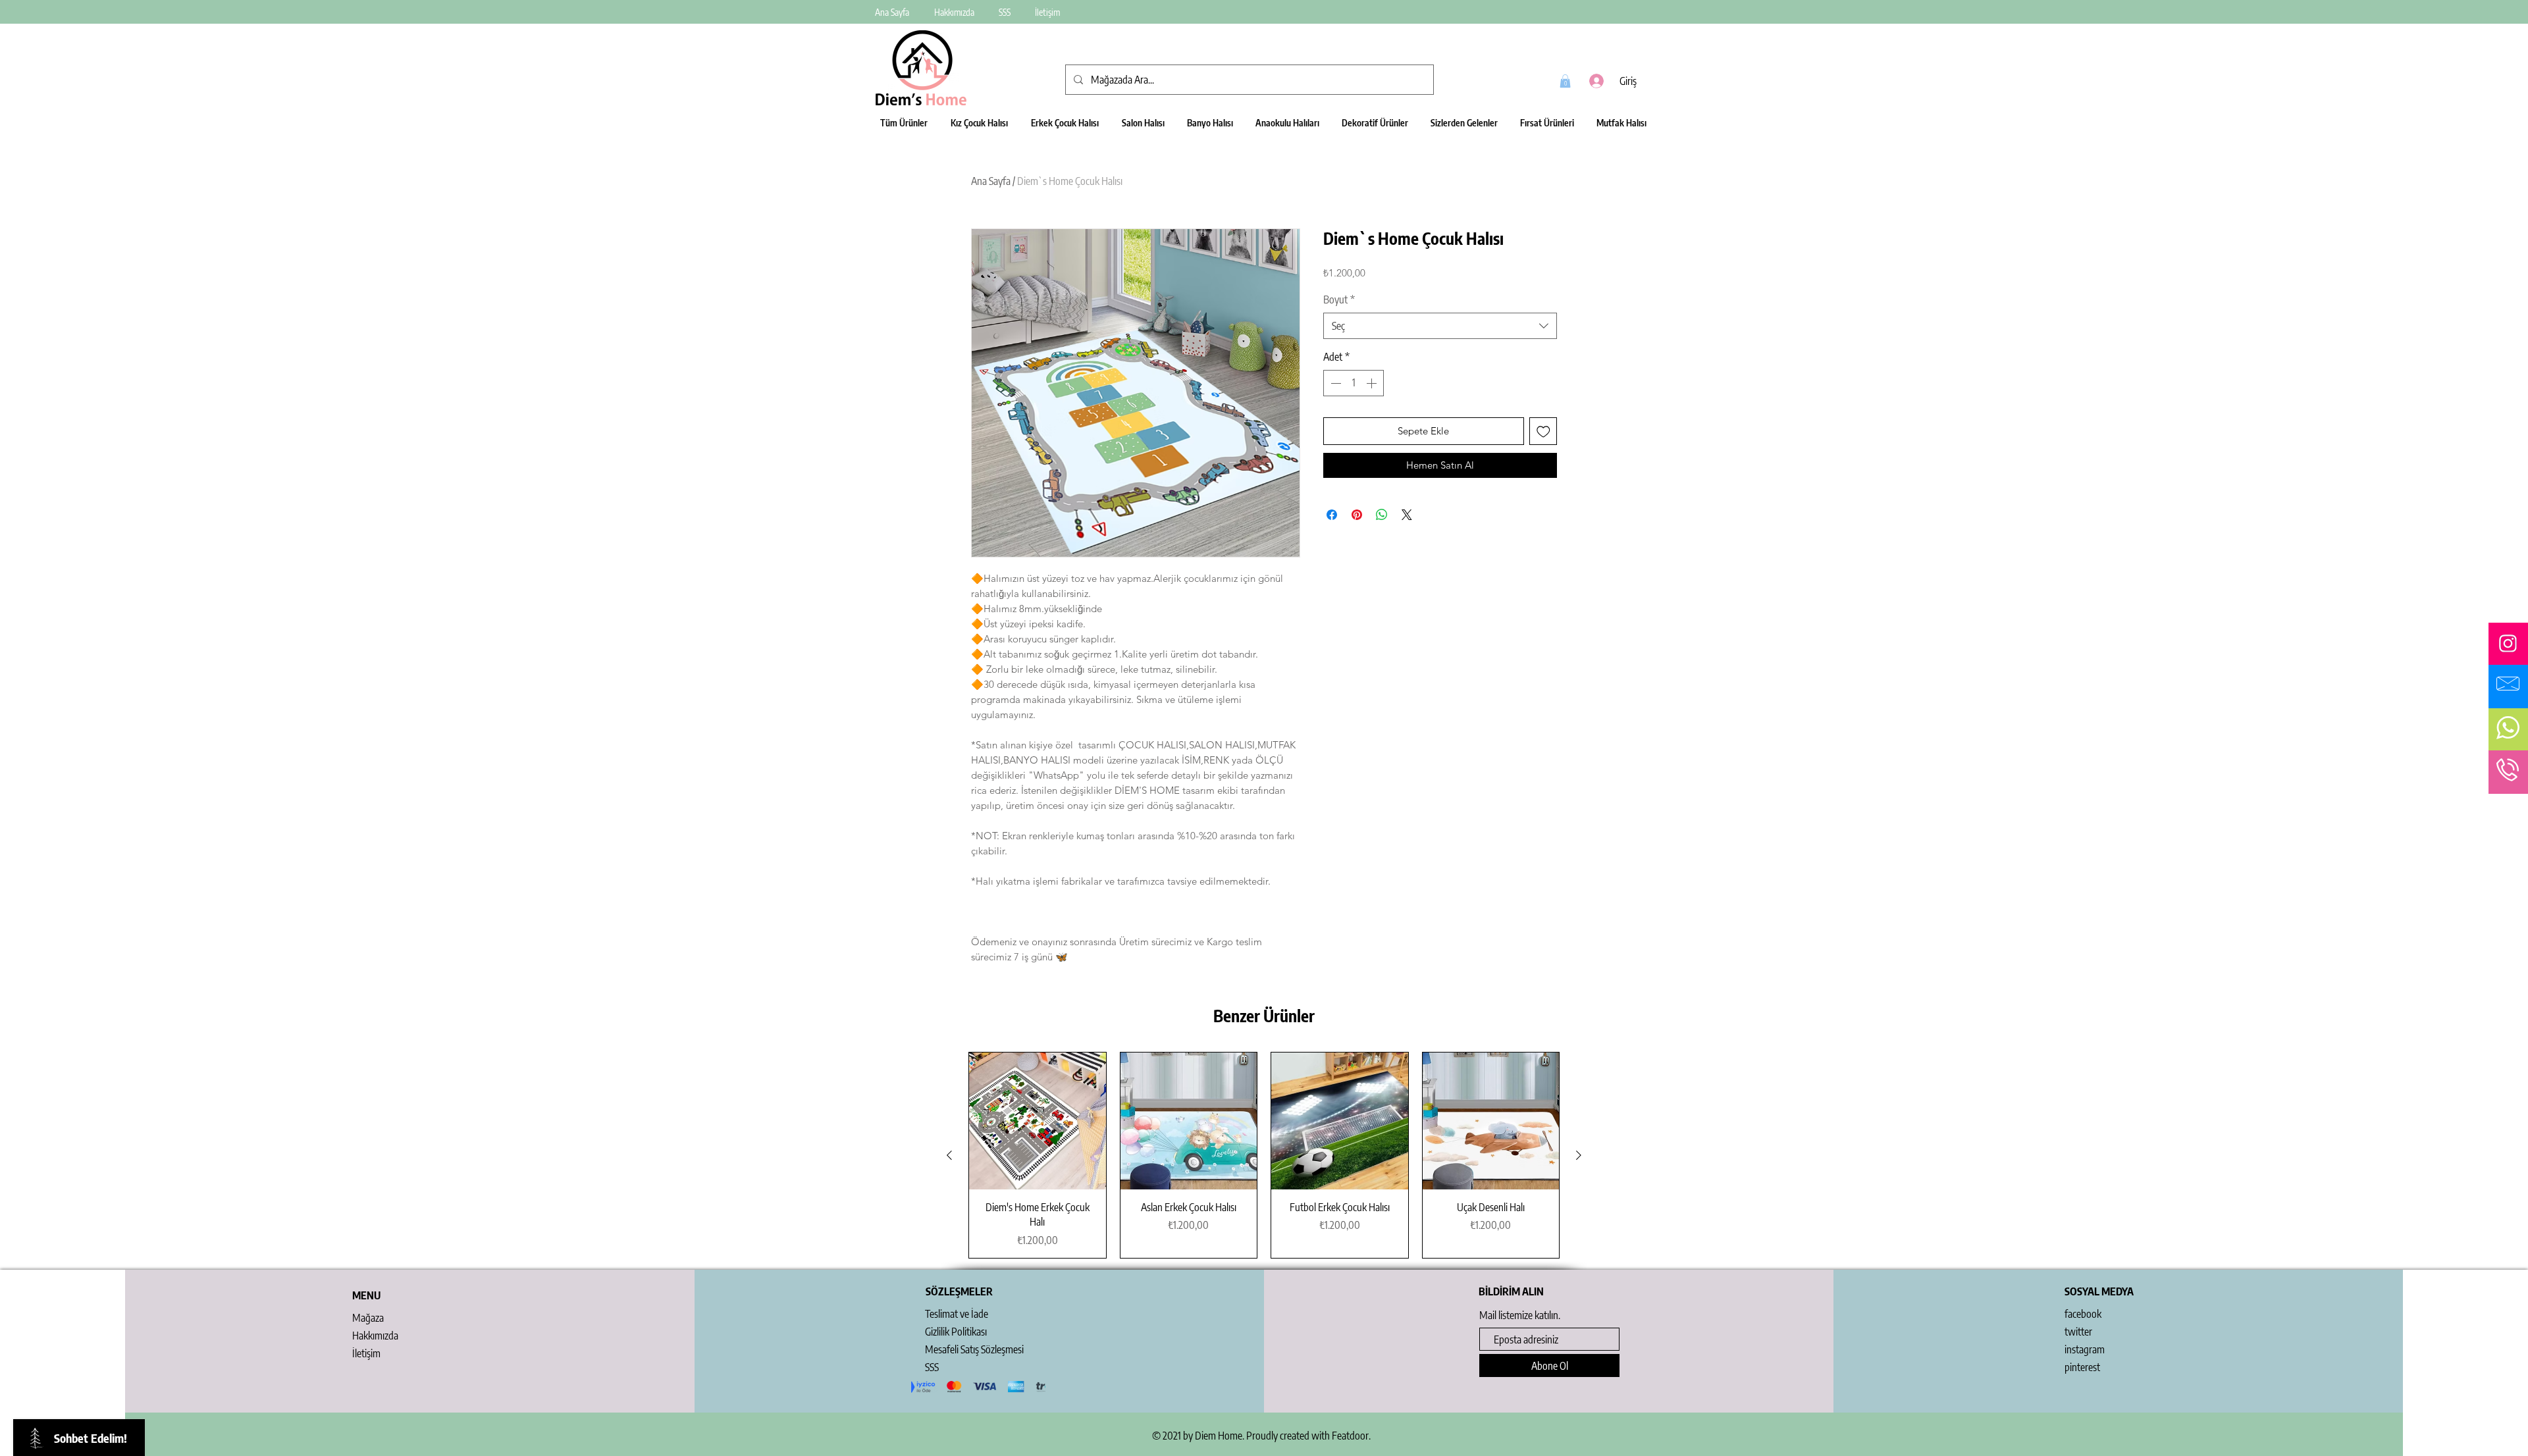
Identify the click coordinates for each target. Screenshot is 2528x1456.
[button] (1565, 81)
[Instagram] (2508, 643)
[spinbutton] (1354, 383)
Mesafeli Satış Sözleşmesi (974, 1349)
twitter (2078, 1332)
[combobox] (1440, 326)
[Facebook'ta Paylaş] (1332, 515)
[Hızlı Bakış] (1038, 1121)
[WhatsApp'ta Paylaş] (1382, 515)
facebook (2083, 1314)
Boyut (1339, 299)
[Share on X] (1407, 515)
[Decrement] (1334, 383)
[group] (1264, 1155)
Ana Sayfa (991, 181)
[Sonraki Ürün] (1579, 1155)
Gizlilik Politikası (956, 1332)
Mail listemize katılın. (1520, 1315)
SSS (932, 1367)
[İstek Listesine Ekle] (1543, 431)
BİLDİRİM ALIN (1511, 1291)
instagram (2085, 1349)
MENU (366, 1295)
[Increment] (1373, 383)
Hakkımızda (375, 1336)
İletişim (366, 1353)
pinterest (2082, 1367)
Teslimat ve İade (957, 1314)
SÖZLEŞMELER (959, 1291)
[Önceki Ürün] (949, 1155)
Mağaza (368, 1318)
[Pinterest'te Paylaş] (1357, 515)
